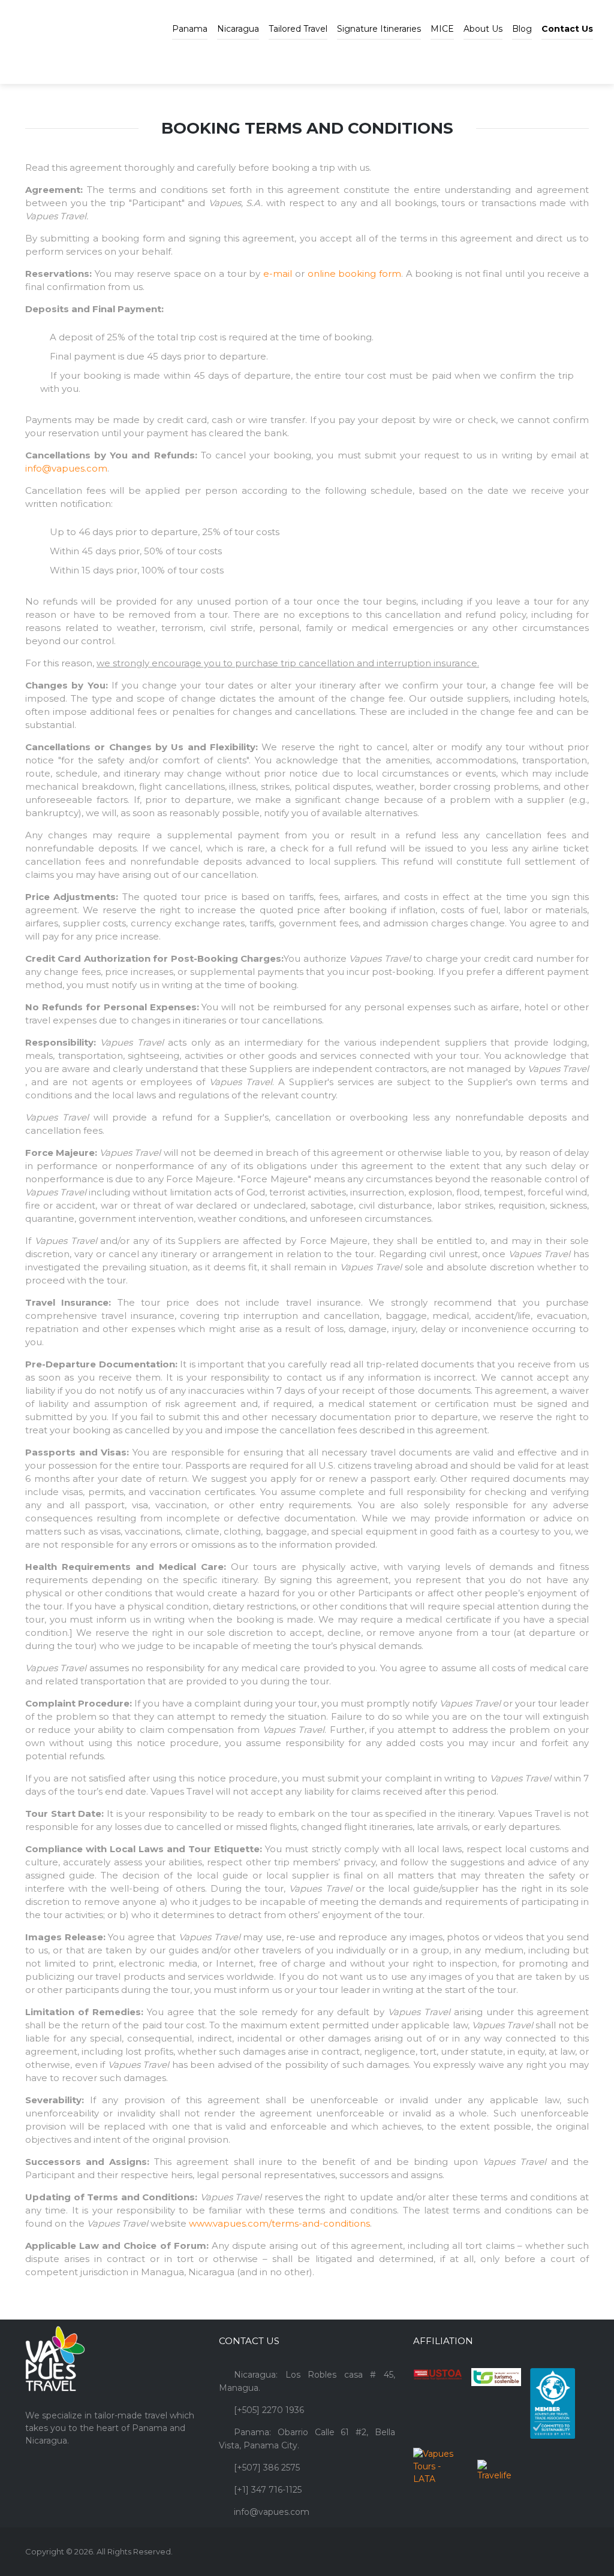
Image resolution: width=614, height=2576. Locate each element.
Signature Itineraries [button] (379, 29)
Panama (190, 29)
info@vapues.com (66, 468)
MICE (442, 29)
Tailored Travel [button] (298, 29)
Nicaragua (238, 29)
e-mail (278, 274)
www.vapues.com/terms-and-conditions (279, 2223)
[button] (567, 20)
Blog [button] (522, 29)
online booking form (354, 274)
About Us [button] (483, 29)
